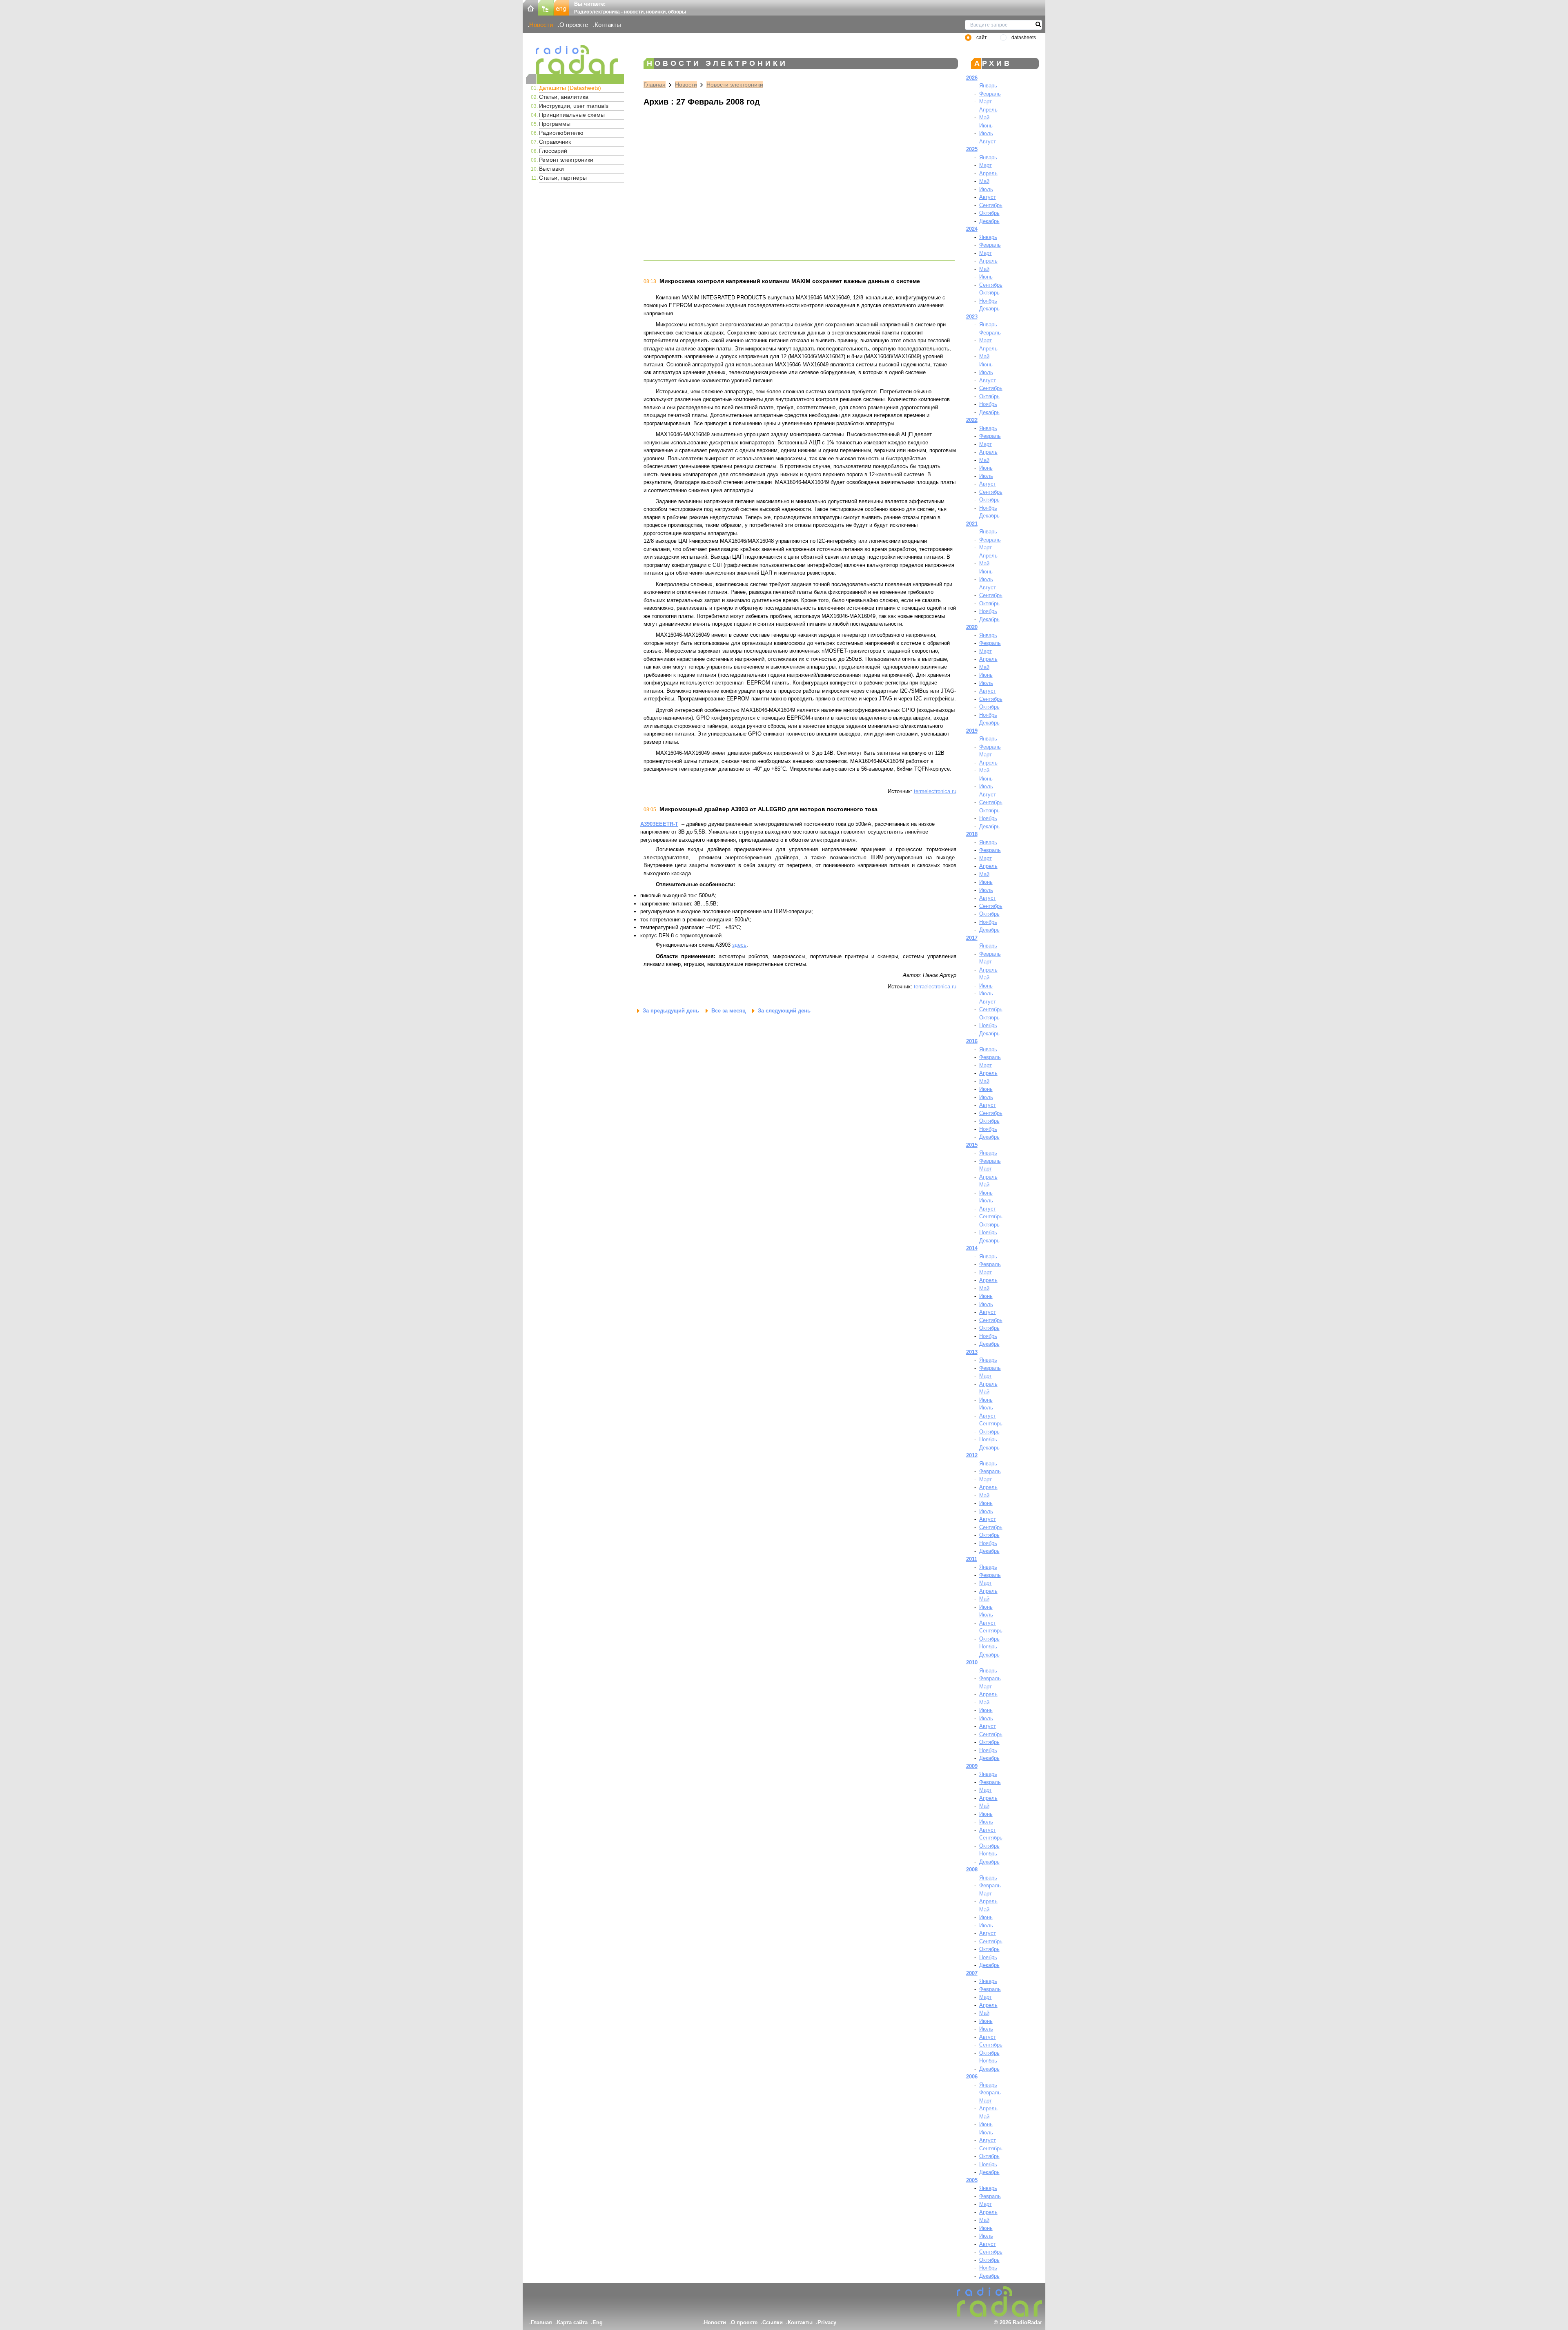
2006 (972, 2077)
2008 (972, 1870)
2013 (972, 1352)
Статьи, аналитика (564, 97)
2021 (972, 524)
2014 (972, 1248)
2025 (972, 149)
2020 (972, 627)
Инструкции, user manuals (574, 106)
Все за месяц (728, 1011)
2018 (972, 834)
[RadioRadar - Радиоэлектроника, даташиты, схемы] (575, 59)
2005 (972, 2180)
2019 (972, 731)
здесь (739, 945)
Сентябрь (991, 205)
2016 (972, 1041)
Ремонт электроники (566, 160)
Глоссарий (553, 151)
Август (988, 142)
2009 (972, 1766)
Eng (598, 2322)
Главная (655, 85)
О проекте (574, 25)
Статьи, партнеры (563, 178)
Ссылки (773, 2322)
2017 (972, 938)
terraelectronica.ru (935, 791)
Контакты (608, 25)
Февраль (990, 94)
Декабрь (989, 221)
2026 (972, 78)
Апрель (988, 110)
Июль (986, 133)
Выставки (551, 169)
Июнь (986, 126)
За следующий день (784, 1011)
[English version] (561, 7)
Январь (988, 86)
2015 (972, 1145)
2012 (972, 1455)
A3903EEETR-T (659, 824)
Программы (555, 124)
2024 (972, 229)
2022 (972, 420)
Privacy (827, 2322)
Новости (541, 25)
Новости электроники (735, 85)
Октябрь (989, 213)
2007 (972, 1973)
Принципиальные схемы (572, 115)
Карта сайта (572, 2322)
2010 (972, 1662)
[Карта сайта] (546, 7)
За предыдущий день (671, 1011)
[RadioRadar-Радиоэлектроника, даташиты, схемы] (530, 7)
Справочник (555, 142)
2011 (972, 1559)
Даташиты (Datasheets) (570, 88)
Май (984, 117)
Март (986, 101)
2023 (972, 317)
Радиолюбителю (561, 133)
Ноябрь (988, 301)
